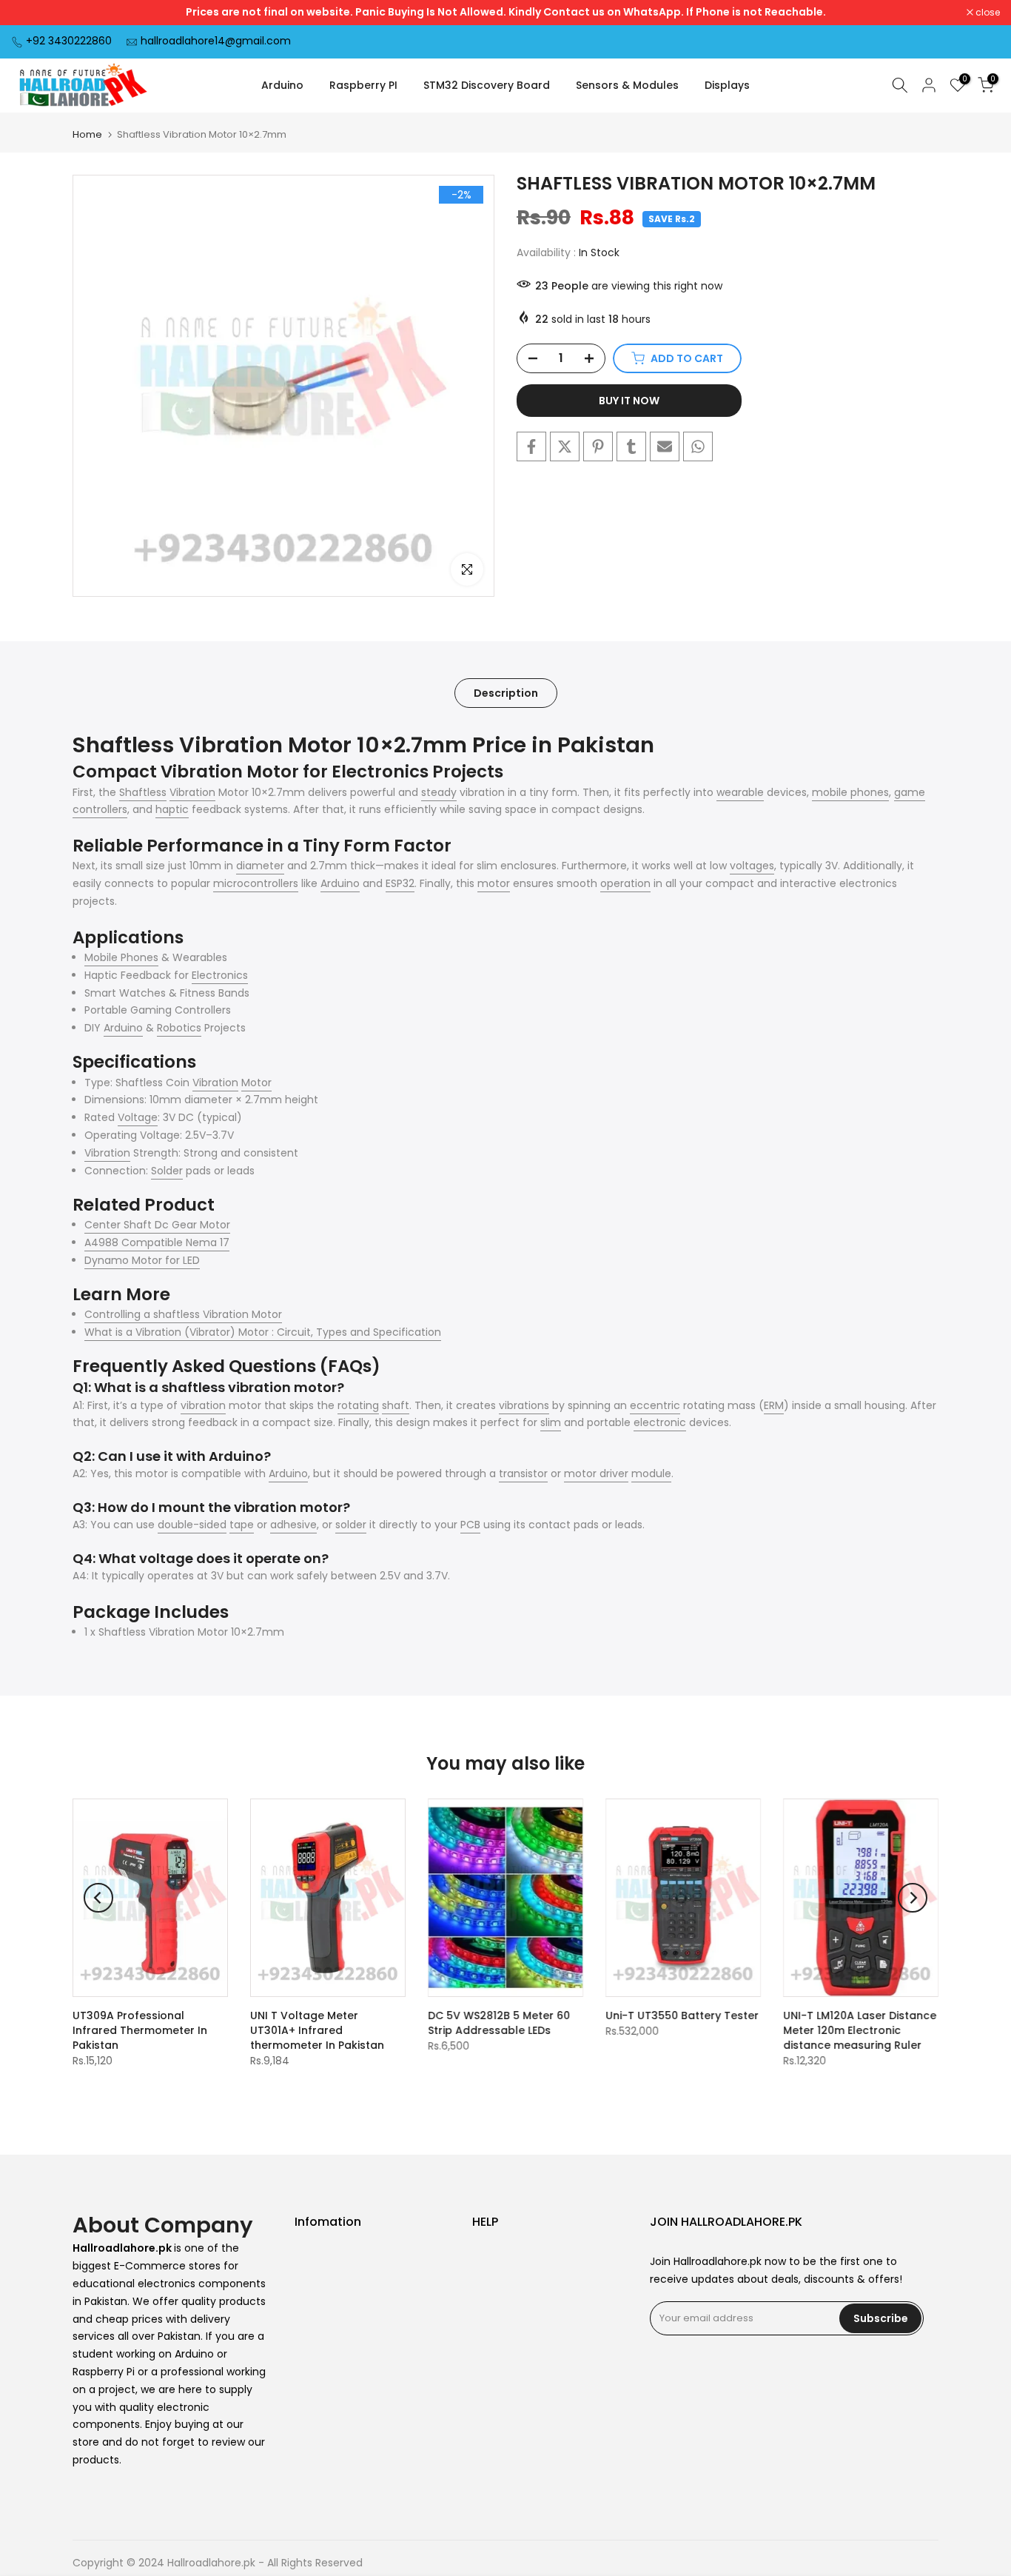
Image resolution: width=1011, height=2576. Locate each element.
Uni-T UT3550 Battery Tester (682, 2015)
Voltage (138, 1117)
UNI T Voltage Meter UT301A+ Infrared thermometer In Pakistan (317, 2030)
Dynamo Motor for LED (142, 1260)
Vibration (192, 792)
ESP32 (400, 883)
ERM (774, 1405)
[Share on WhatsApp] (698, 446)
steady (439, 792)
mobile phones (850, 792)
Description (506, 692)
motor (494, 883)
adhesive (293, 1525)
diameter (260, 866)
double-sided (192, 1525)
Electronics (220, 975)
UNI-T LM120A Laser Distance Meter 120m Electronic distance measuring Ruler (860, 2030)
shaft (396, 1405)
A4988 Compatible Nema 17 (157, 1242)
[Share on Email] (665, 446)
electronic (660, 1422)
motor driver (596, 1473)
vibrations (524, 1405)
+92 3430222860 (69, 41)
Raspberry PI (363, 85)
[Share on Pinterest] (598, 446)
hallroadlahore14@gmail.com (216, 41)
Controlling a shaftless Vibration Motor (183, 1314)
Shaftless (143, 792)
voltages (752, 866)
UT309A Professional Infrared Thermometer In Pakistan (140, 2030)
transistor (523, 1473)
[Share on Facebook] (531, 446)
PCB (470, 1525)
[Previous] (98, 1898)
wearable (740, 792)
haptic (172, 809)
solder (351, 1525)
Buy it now (629, 401)
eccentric (655, 1405)
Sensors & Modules (627, 85)
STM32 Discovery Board (487, 85)
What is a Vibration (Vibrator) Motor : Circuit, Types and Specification (263, 1332)
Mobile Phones (121, 957)
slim (551, 1422)
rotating (358, 1405)
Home (87, 134)
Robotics (179, 1028)
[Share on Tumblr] (631, 446)
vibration (203, 1405)
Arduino (282, 85)
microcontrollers (256, 883)
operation (625, 883)
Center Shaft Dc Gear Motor (157, 1225)
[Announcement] (505, 13)
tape (242, 1525)
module (651, 1473)
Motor (256, 1083)
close (31, 13)
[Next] (913, 1898)
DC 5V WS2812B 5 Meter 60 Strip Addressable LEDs (499, 2023)
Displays (727, 85)
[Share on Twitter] (565, 446)
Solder (167, 1171)
